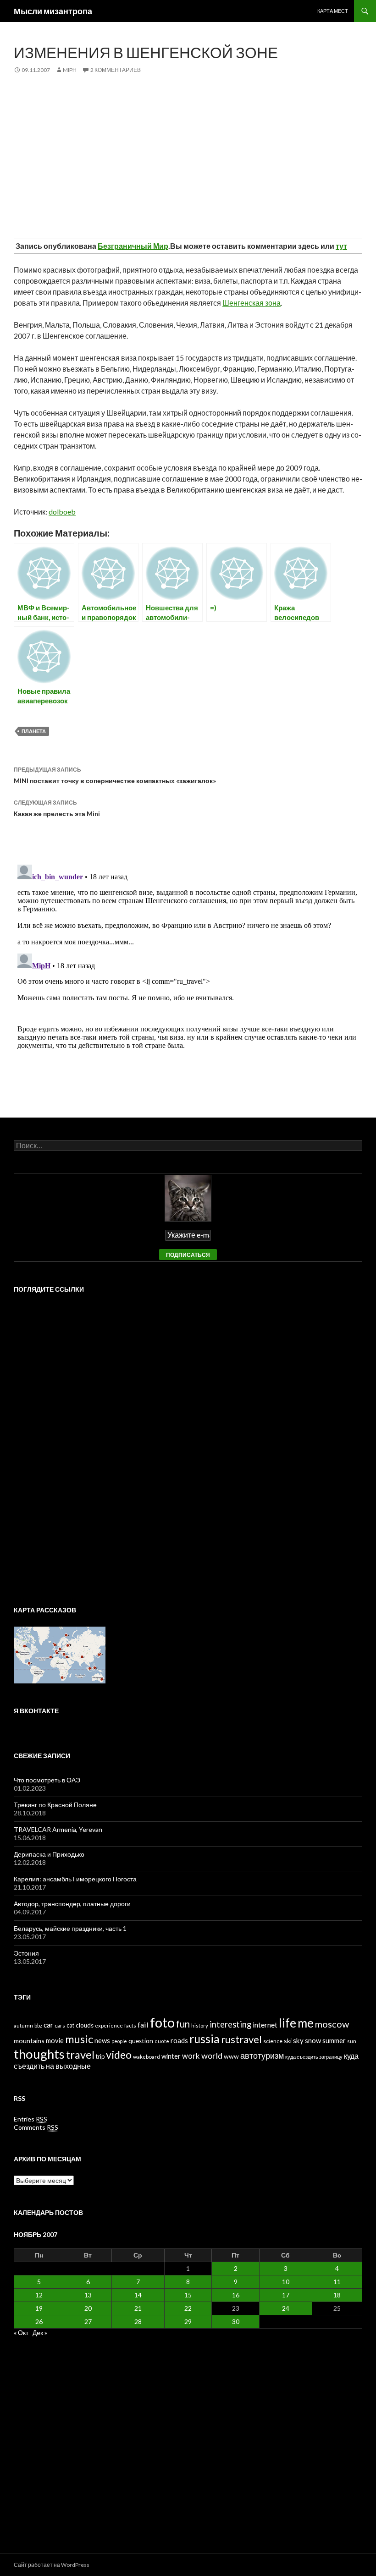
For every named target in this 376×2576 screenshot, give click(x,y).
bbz (38, 2025)
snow (313, 2040)
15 (188, 2295)
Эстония (26, 1953)
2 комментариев (116, 70)
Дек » (40, 2332)
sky (298, 2040)
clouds (85, 2025)
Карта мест (333, 11)
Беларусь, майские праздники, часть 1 (70, 1928)
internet (265, 2025)
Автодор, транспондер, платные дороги (72, 1904)
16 (236, 2295)
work (191, 2056)
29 (188, 2321)
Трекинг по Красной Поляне (55, 1805)
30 (236, 2321)
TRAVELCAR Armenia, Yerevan (58, 1829)
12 (39, 2295)
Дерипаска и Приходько (49, 1854)
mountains (29, 2041)
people (119, 2041)
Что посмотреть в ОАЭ (47, 1780)
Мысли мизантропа (53, 11)
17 (286, 2295)
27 (88, 2321)
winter (171, 2056)
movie (55, 2041)
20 (88, 2308)
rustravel (241, 2039)
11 (337, 2282)
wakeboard (147, 2057)
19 (39, 2308)
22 (188, 2308)
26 (39, 2321)
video (119, 2055)
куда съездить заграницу (314, 2057)
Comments (36, 2127)
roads (179, 2040)
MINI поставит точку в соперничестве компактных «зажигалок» (115, 775)
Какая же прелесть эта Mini (57, 808)
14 (138, 2295)
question (141, 2041)
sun (352, 2041)
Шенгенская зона (252, 303)
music (79, 2039)
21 (138, 2308)
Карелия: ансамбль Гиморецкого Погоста (75, 1879)
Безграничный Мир (133, 246)
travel (80, 2055)
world (212, 2055)
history (200, 2025)
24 (286, 2308)
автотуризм (262, 2055)
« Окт (21, 2332)
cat (70, 2025)
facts (130, 2025)
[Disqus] (188, 976)
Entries (30, 2119)
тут (341, 246)
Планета (34, 731)
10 (286, 2282)
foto (162, 2022)
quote (162, 2041)
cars (60, 2025)
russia (205, 2039)
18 (337, 2295)
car (48, 2025)
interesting (230, 2024)
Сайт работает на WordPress (52, 2565)
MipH (70, 70)
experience (109, 2025)
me (306, 2023)
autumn (23, 2025)
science (273, 2041)
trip (100, 2056)
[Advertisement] (188, 153)
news (102, 2040)
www (231, 2056)
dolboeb (62, 512)
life (288, 2023)
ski (288, 2041)
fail (143, 2025)
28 (138, 2321)
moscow (332, 2024)
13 (88, 2295)
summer (334, 2041)
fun (183, 2024)
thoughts (39, 2054)
